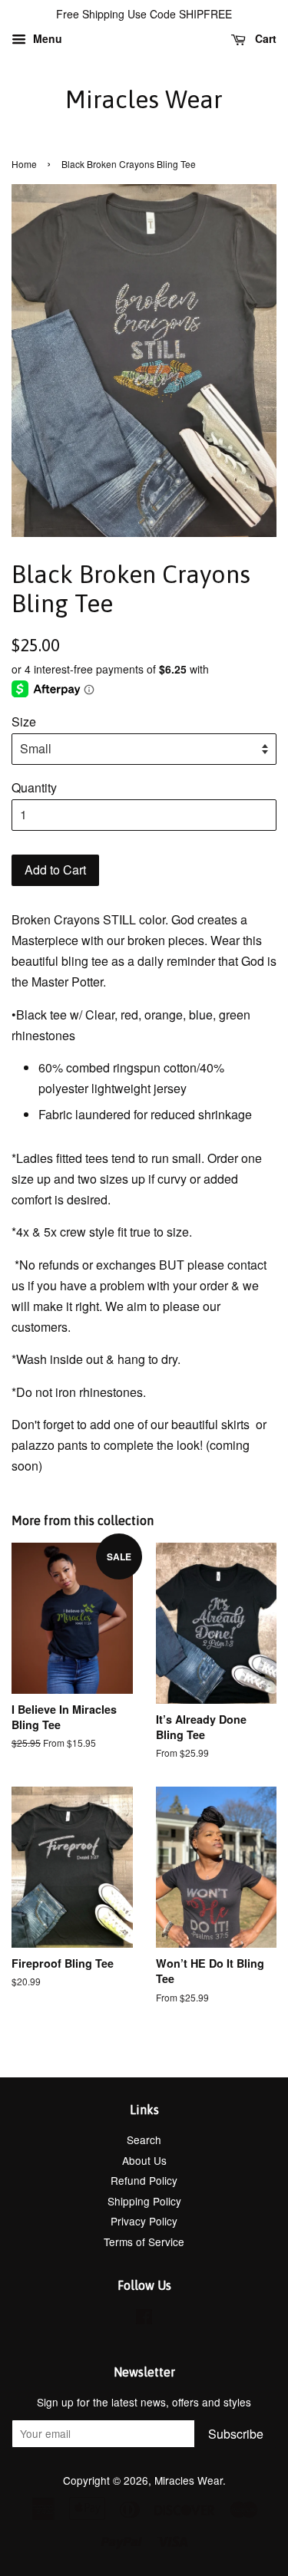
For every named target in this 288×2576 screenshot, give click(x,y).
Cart (264, 38)
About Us (144, 2160)
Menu (46, 38)
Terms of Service (144, 2242)
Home (24, 164)
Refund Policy (144, 2180)
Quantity (34, 787)
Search (144, 2140)
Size (24, 721)
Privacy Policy (144, 2221)
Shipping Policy (144, 2201)
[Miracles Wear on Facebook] (144, 2319)
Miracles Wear (144, 99)
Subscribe (236, 2434)
